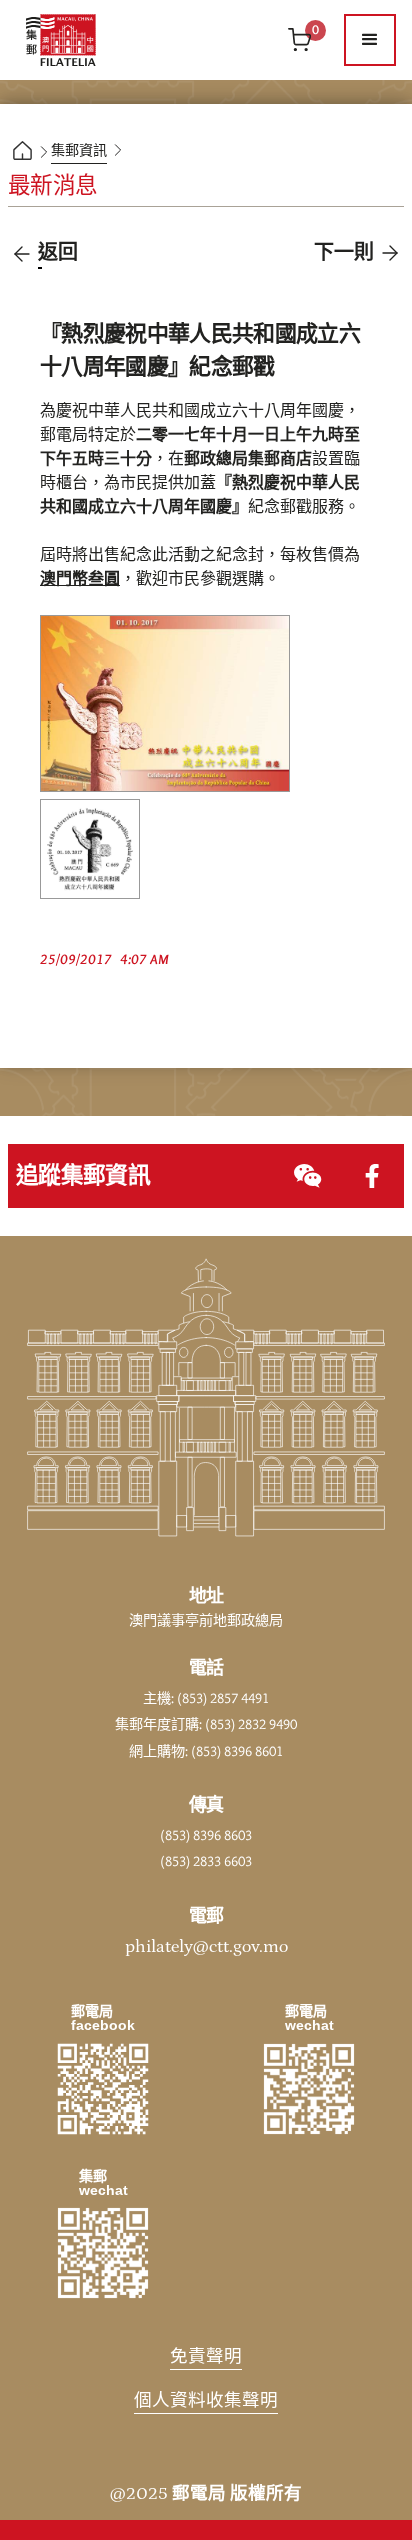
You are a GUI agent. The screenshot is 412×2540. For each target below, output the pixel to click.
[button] (370, 40)
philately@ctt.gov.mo (206, 1947)
